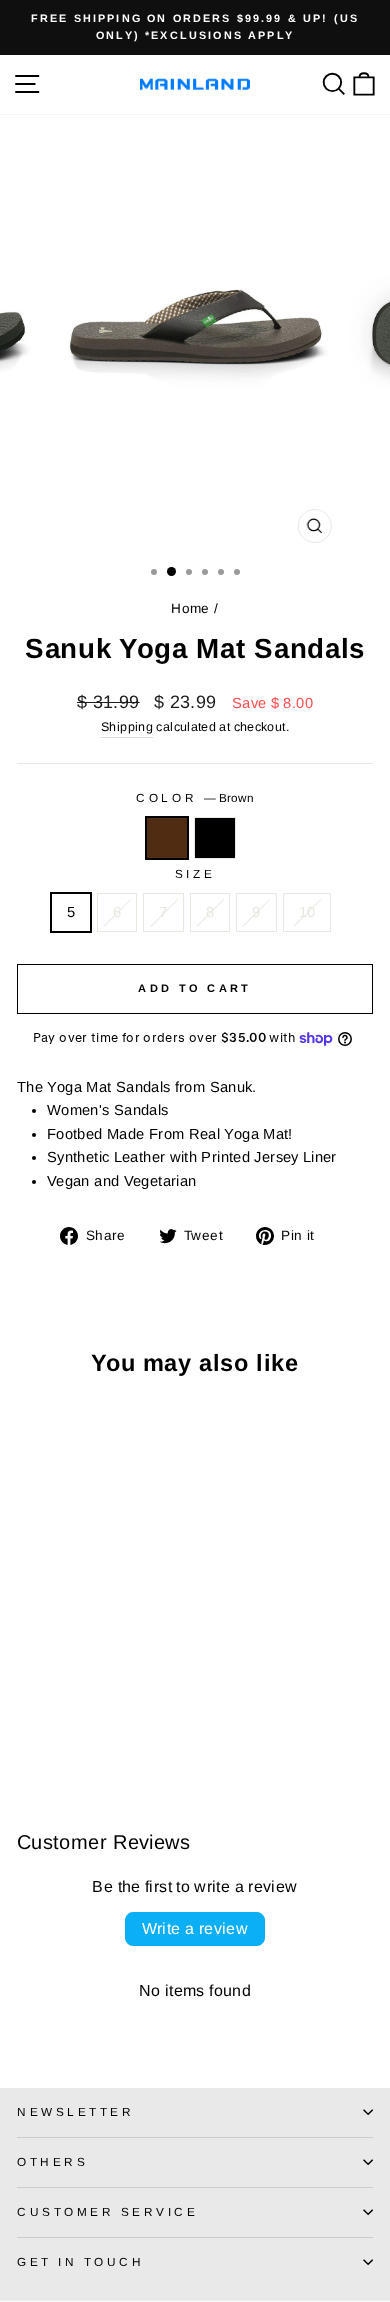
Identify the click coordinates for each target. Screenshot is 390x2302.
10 (307, 912)
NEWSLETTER (75, 2111)
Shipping (127, 727)
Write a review (195, 1928)
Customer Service (108, 2211)
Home (190, 608)
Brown (167, 838)
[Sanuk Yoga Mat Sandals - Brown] (28, 1712)
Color (194, 797)
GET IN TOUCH (80, 2261)
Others (52, 2161)
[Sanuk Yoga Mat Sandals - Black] (51, 1712)
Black (215, 838)
